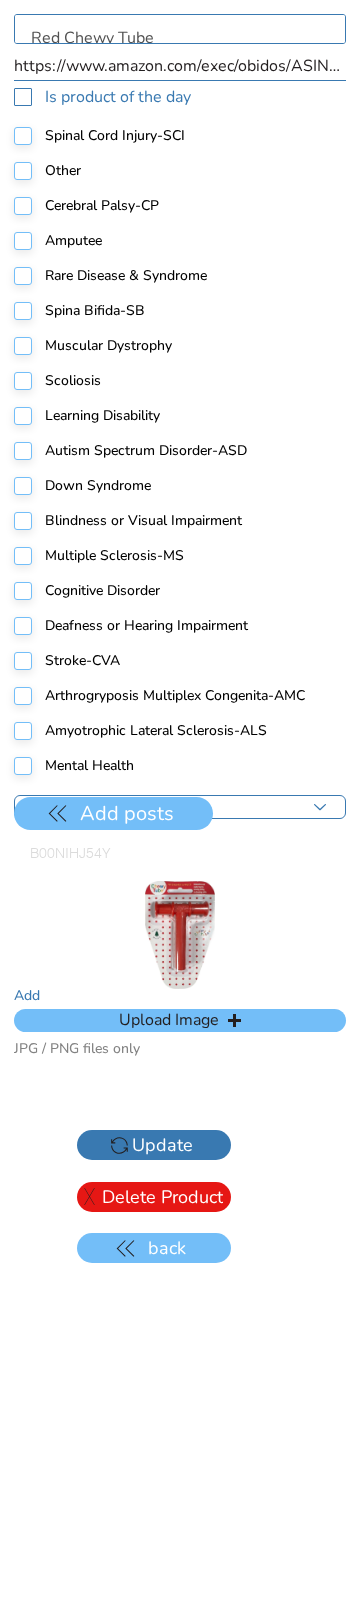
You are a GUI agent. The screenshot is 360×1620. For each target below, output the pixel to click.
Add (27, 996)
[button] (179, 1020)
